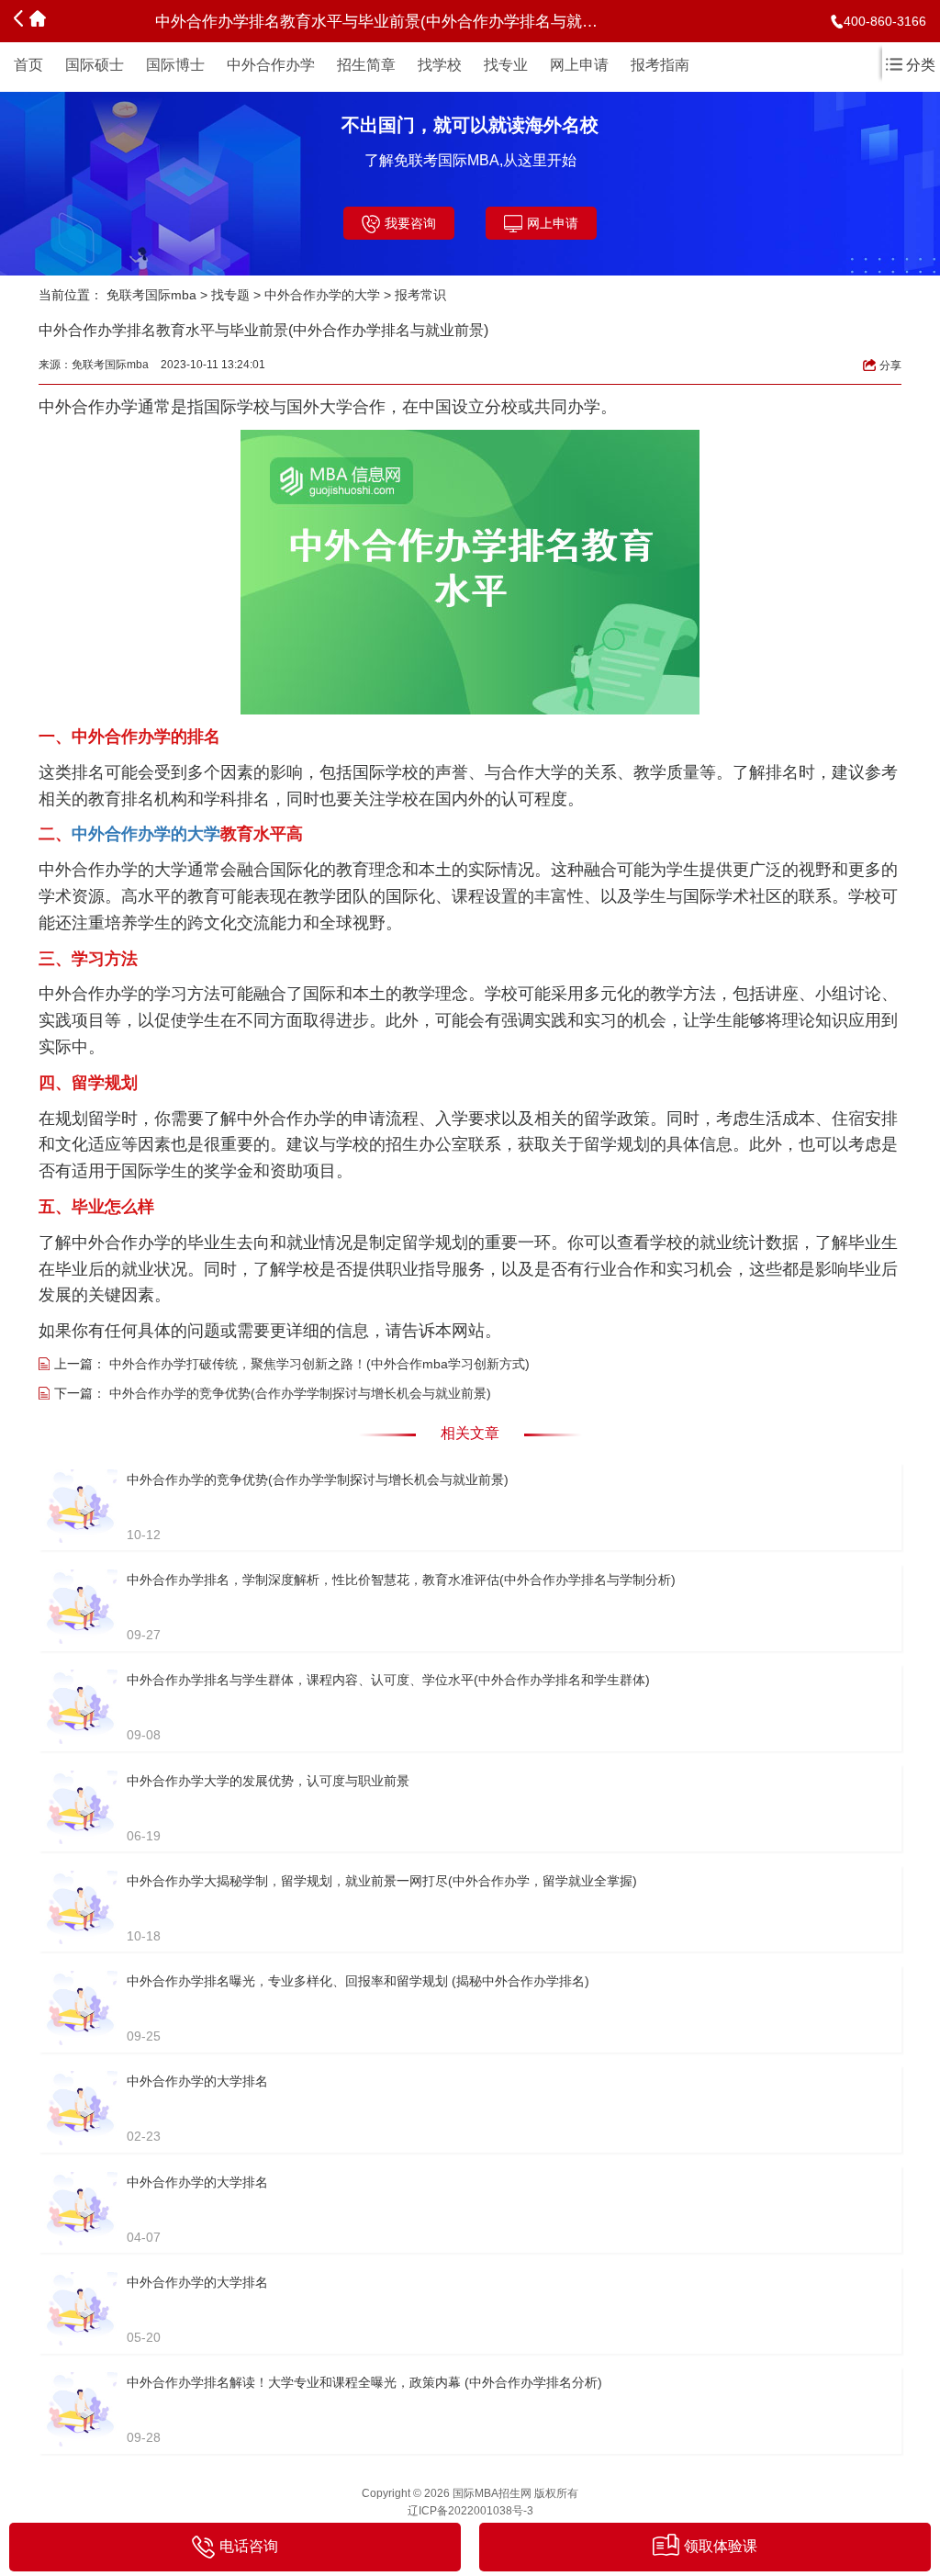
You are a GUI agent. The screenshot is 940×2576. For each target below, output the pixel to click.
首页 (28, 65)
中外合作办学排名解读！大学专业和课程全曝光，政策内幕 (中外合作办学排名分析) (364, 2382)
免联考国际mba (151, 295)
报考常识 (420, 295)
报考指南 (660, 65)
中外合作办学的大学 (322, 295)
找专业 (506, 65)
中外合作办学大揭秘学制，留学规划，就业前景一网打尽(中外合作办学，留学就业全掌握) (382, 1881)
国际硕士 (95, 65)
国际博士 (175, 65)
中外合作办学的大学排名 (197, 2081)
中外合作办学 (271, 65)
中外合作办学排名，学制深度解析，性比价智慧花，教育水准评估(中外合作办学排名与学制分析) (401, 1580)
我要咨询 (410, 223)
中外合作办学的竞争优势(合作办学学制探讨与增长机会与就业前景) (300, 1393)
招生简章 (366, 65)
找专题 (230, 295)
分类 (921, 65)
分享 (890, 366)
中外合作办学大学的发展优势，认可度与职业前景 (268, 1781)
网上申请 (579, 65)
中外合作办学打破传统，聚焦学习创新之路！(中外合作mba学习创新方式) (319, 1364)
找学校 (440, 65)
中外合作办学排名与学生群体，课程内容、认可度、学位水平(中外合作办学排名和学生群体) (388, 1680)
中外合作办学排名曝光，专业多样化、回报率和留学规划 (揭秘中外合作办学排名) (358, 1981)
